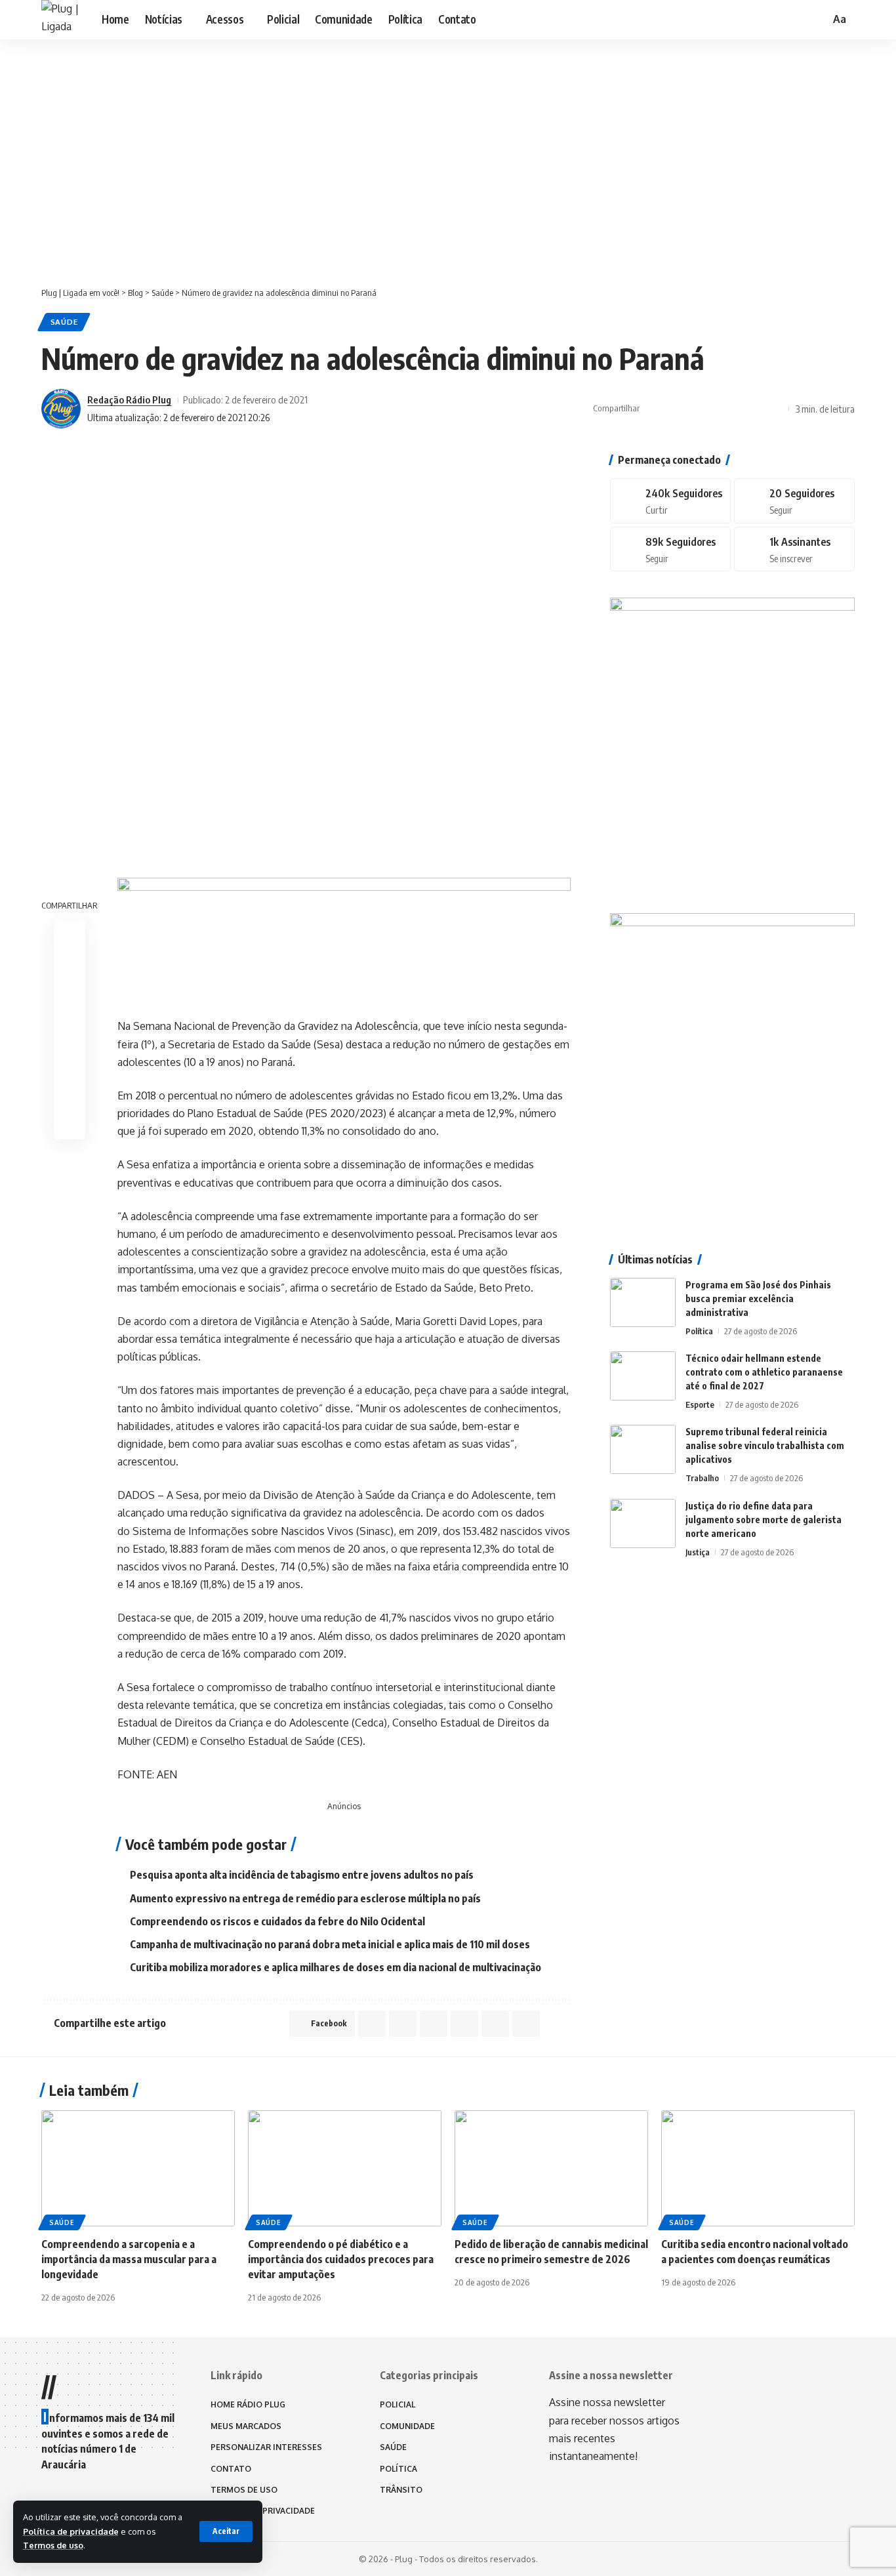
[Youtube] (794, 549)
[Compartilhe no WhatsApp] (694, 409)
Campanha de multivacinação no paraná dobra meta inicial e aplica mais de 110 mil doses (330, 1944)
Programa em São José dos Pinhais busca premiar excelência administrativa (758, 1298)
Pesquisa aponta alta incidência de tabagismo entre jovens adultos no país (302, 1875)
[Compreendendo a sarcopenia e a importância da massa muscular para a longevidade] (138, 2168)
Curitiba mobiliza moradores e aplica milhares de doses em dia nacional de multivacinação (336, 1967)
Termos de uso (53, 2545)
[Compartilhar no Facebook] (653, 409)
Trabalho (702, 1478)
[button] (226, 2531)
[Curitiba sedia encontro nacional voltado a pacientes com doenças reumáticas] (758, 2168)
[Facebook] (670, 501)
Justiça (698, 1552)
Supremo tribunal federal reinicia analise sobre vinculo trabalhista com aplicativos (765, 1445)
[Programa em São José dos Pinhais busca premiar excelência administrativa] (643, 1302)
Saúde (64, 322)
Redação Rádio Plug (129, 399)
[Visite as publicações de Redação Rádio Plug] (61, 409)
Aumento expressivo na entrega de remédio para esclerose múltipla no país (305, 1898)
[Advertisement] (448, 175)
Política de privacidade (71, 2531)
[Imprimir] (755, 409)
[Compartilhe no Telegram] (714, 409)
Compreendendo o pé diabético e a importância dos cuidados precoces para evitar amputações (341, 2259)
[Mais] (775, 409)
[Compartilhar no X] (674, 409)
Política (699, 1331)
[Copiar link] (735, 409)
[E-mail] (70, 1061)
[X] (794, 501)
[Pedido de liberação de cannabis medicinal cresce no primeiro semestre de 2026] (551, 2168)
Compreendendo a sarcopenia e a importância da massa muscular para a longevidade (129, 2259)
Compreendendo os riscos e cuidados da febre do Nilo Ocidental (277, 1921)
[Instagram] (670, 549)
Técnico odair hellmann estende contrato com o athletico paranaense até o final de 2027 (764, 1372)
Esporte (700, 1404)
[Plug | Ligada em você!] (61, 20)
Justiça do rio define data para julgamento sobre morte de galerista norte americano (764, 1520)
